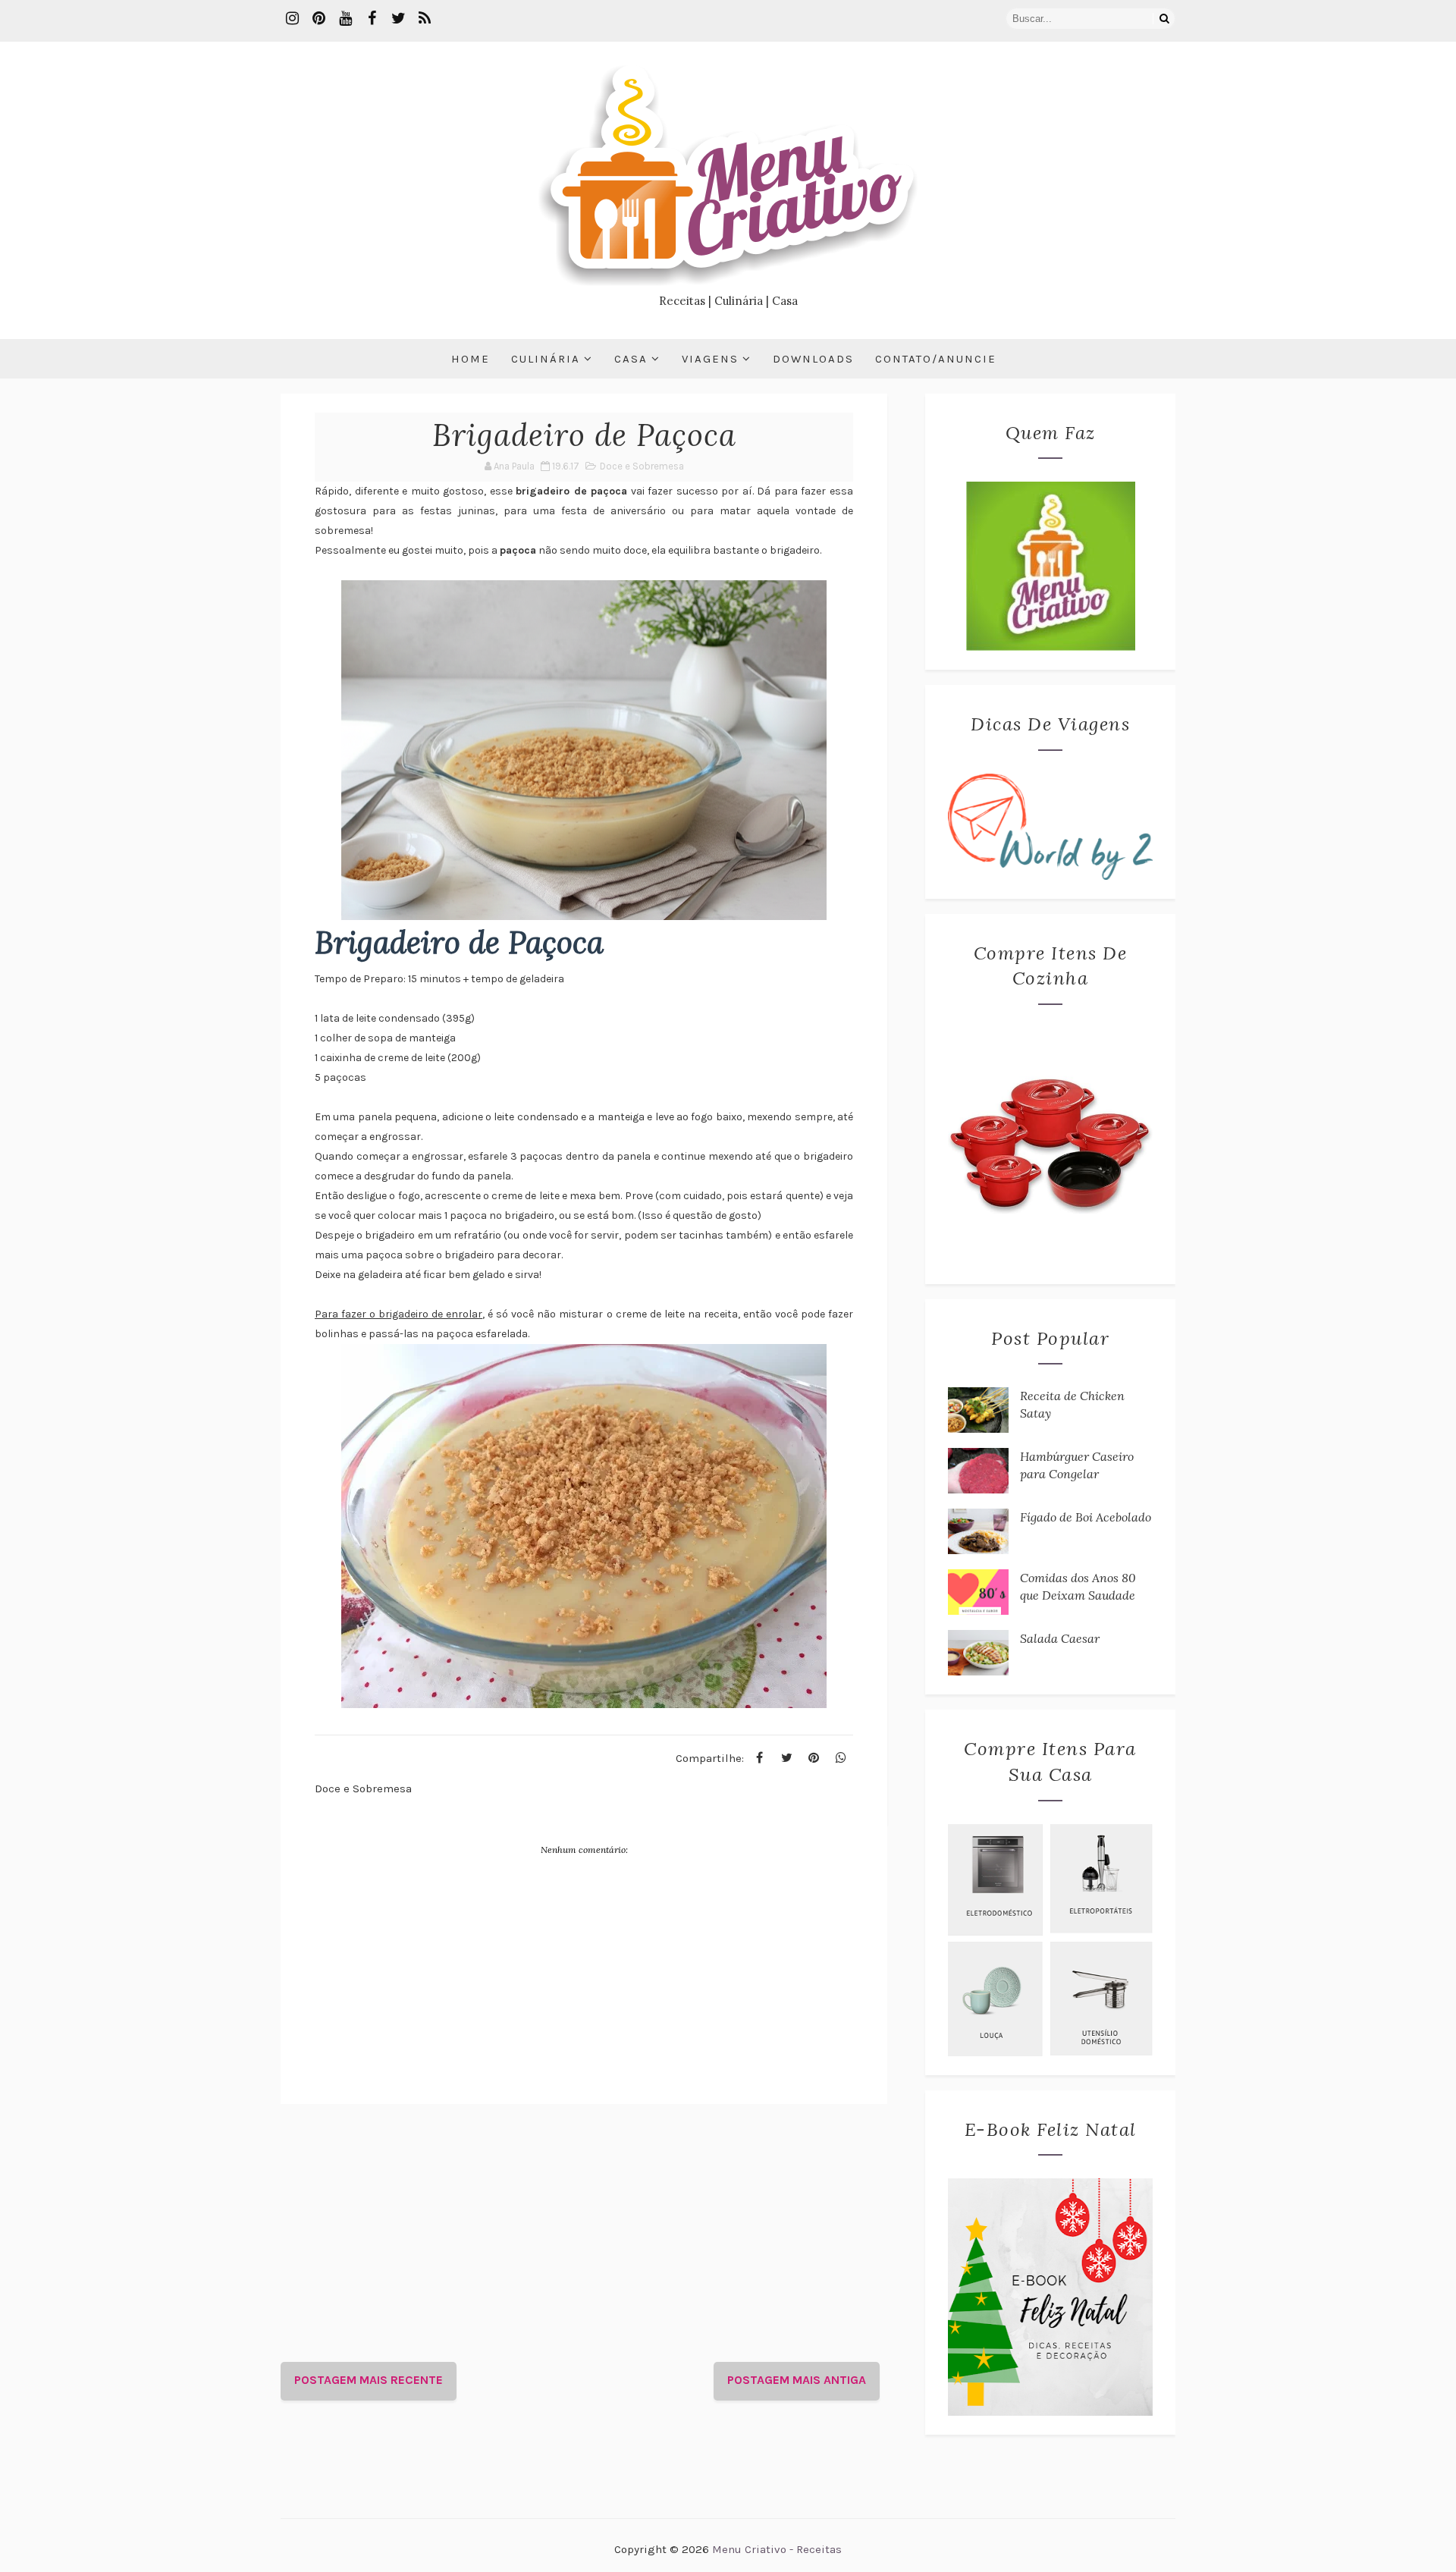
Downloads (813, 359)
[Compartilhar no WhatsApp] (841, 1758)
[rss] (425, 19)
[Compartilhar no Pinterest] (814, 1758)
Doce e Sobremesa (642, 466)
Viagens (710, 359)
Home (471, 359)
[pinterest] (318, 19)
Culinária (546, 359)
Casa (631, 359)
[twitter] (398, 19)
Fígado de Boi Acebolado (1086, 1517)
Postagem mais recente (369, 2380)
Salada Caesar (1060, 1638)
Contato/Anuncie (936, 359)
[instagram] (292, 19)
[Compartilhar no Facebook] (759, 1758)
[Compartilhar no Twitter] (786, 1758)
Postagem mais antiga (797, 2380)
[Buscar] (1164, 19)
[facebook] (372, 19)
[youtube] (345, 19)
